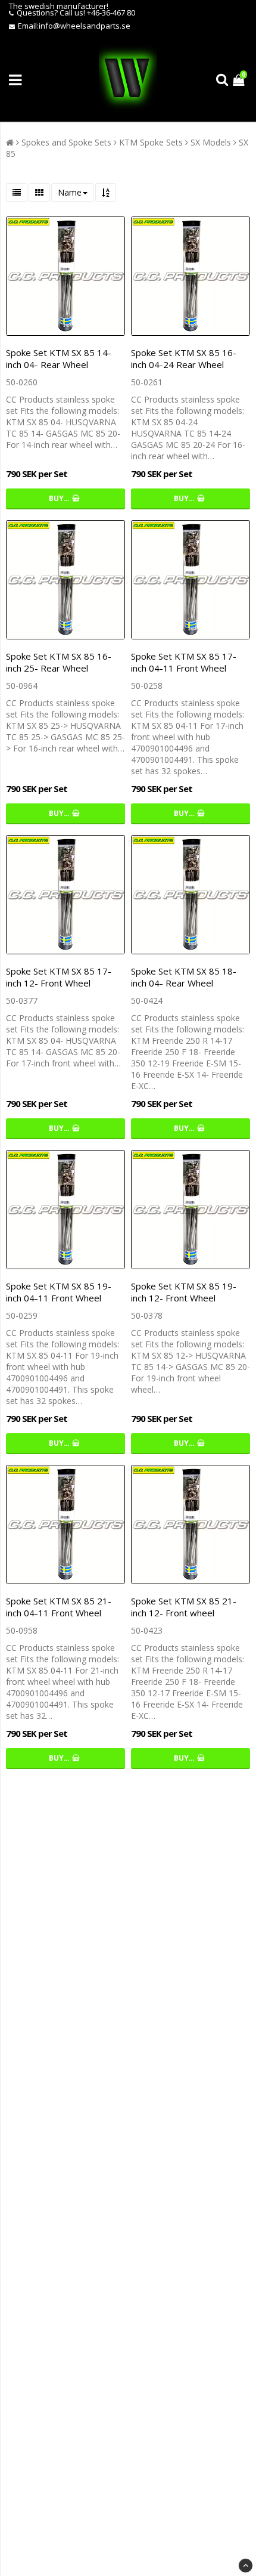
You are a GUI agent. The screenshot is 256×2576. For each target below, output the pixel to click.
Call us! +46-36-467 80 (97, 13)
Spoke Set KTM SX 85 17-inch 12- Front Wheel (59, 977)
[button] (240, 80)
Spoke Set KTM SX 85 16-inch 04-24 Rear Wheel (184, 358)
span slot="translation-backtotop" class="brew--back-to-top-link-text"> (246, 2566)
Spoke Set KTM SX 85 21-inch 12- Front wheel (184, 1607)
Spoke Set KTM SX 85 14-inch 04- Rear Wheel (59, 358)
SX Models (211, 142)
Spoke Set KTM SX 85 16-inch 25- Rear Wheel (59, 662)
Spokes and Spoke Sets (66, 142)
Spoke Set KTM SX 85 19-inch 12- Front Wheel (184, 1292)
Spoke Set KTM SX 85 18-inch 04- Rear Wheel (184, 977)
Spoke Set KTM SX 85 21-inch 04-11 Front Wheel (59, 1607)
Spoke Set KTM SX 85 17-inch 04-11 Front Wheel (184, 662)
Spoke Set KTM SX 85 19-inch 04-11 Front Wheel (59, 1292)
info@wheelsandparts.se (85, 26)
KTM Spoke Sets (151, 142)
